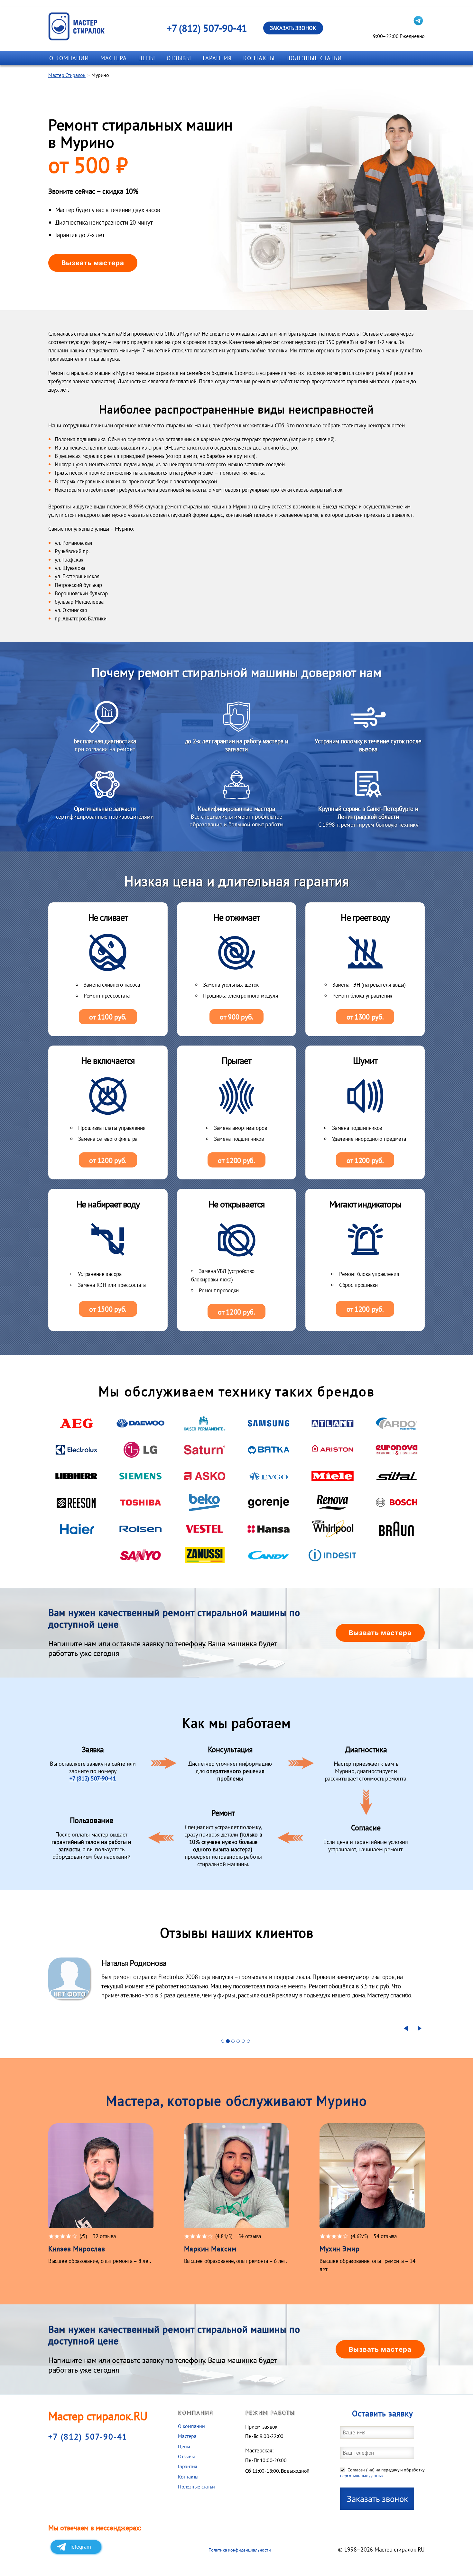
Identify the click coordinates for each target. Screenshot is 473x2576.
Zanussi (204, 1555)
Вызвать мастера (93, 263)
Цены (147, 58)
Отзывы (179, 58)
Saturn (204, 1450)
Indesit (333, 1555)
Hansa (269, 1529)
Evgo (269, 1476)
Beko (204, 1502)
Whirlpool (333, 1529)
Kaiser (204, 1423)
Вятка (269, 1450)
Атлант (333, 1423)
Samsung (269, 1423)
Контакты (259, 58)
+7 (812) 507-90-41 (207, 28)
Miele (333, 1476)
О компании (69, 58)
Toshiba (140, 1502)
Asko (204, 1476)
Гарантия (217, 58)
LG (140, 1450)
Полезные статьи (314, 58)
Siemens (140, 1476)
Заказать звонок (293, 28)
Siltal (397, 1476)
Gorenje (269, 1502)
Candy (269, 1555)
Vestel (204, 1529)
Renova (333, 1502)
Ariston (333, 1450)
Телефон (382, 2453)
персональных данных (362, 2476)
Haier (76, 1529)
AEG (76, 1423)
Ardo (397, 1423)
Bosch (397, 1502)
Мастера (114, 58)
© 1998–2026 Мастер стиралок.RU (381, 2549)
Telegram (80, 2547)
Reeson (76, 1502)
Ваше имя (382, 2432)
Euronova (397, 1450)
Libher (76, 1476)
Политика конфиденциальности (240, 2550)
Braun (397, 1529)
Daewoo (140, 1423)
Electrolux (76, 1450)
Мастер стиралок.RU (98, 2416)
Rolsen (140, 1529)
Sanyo (140, 1555)
